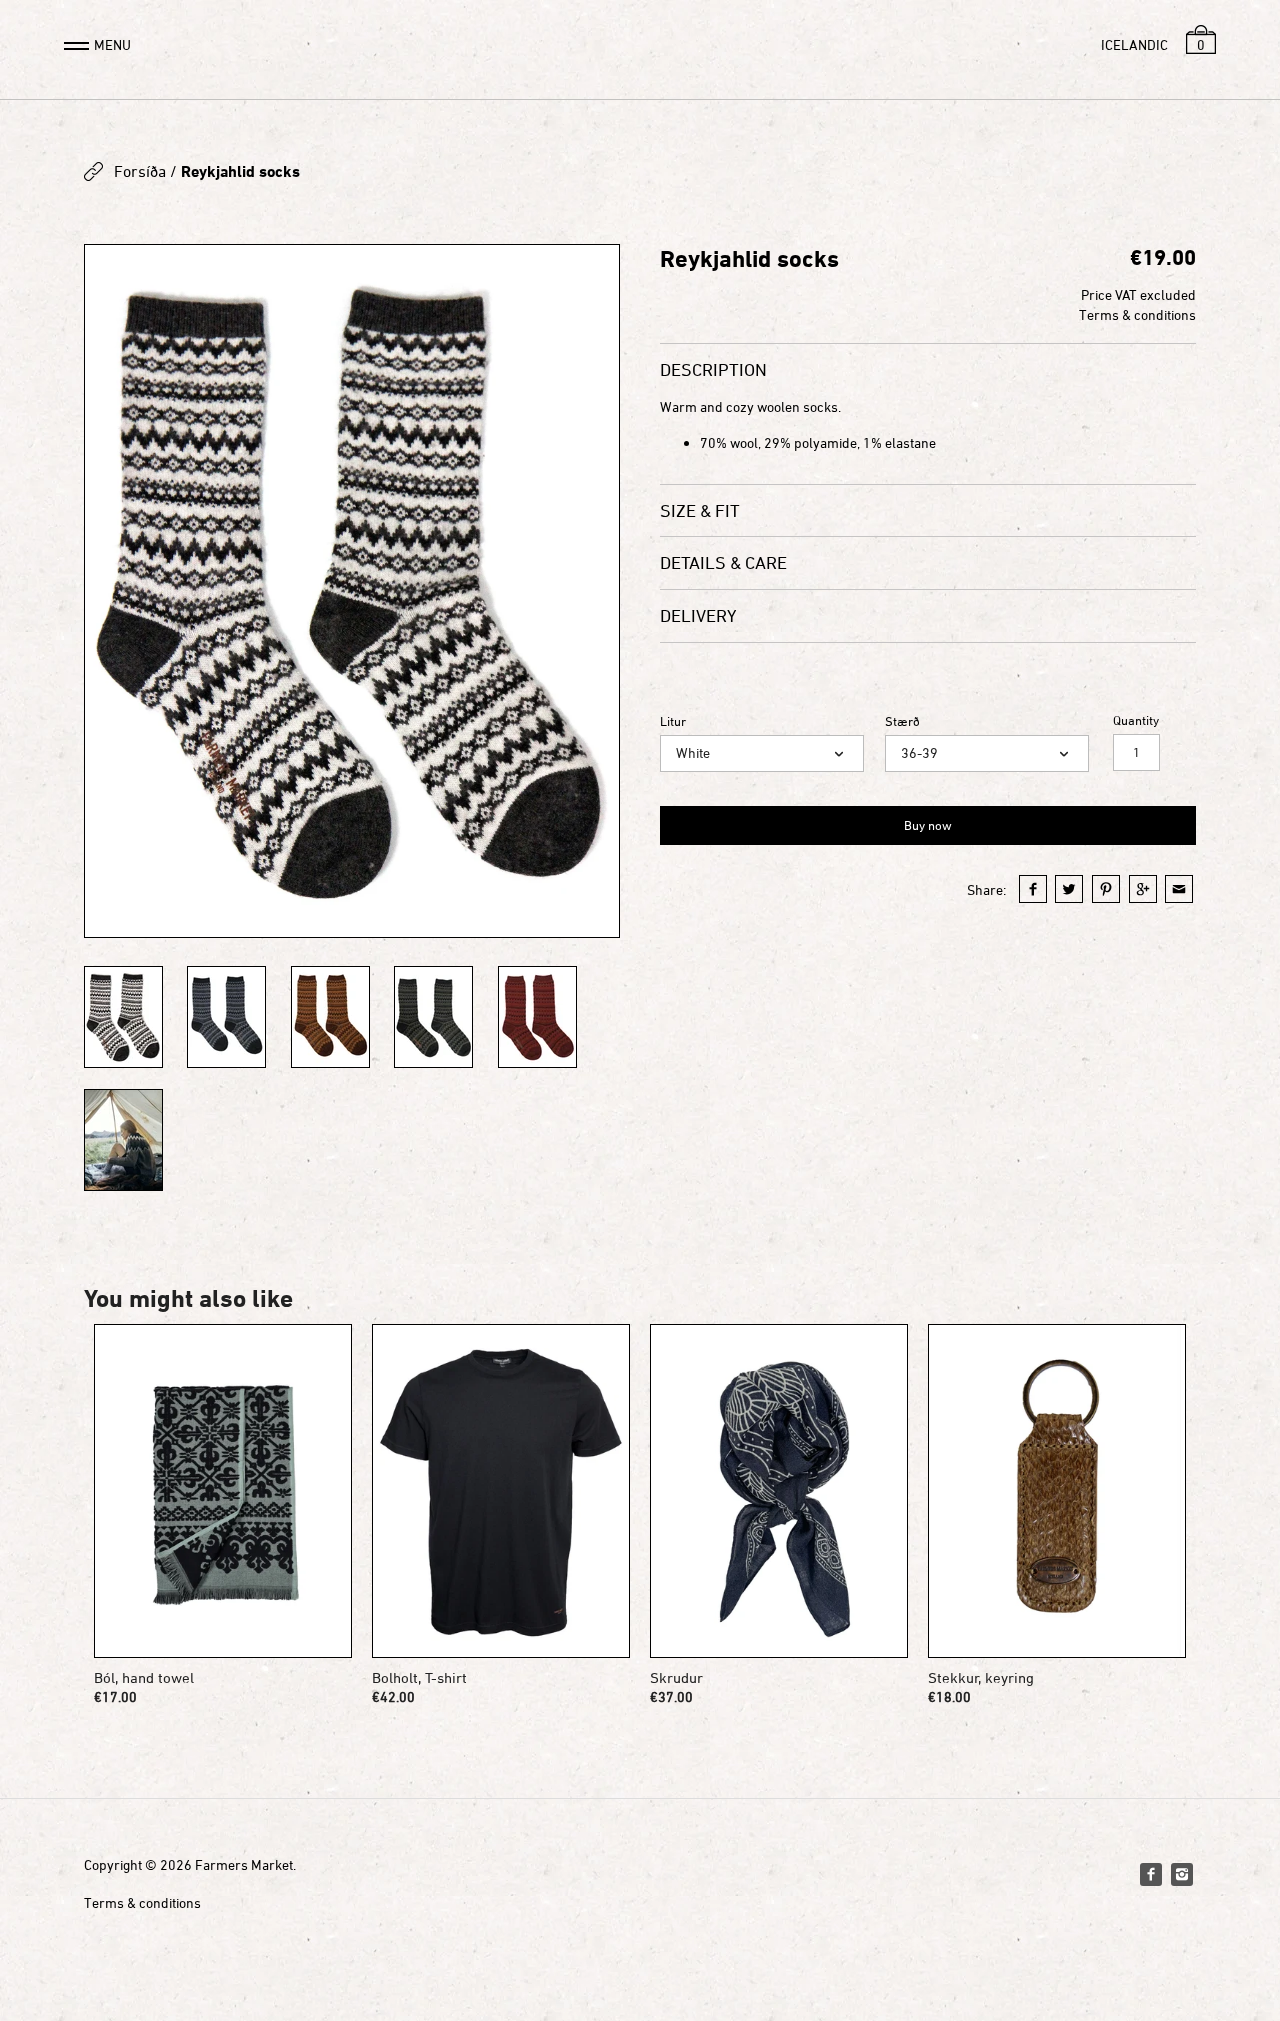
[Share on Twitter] (1069, 889)
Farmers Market (244, 1864)
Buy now (928, 825)
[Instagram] (1182, 1874)
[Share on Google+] (1143, 889)
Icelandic (1134, 44)
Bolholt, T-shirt (419, 1677)
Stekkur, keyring (981, 1677)
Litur (673, 721)
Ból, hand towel (144, 1677)
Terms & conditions (1137, 314)
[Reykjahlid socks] (352, 591)
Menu (112, 44)
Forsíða (140, 171)
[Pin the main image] (1106, 889)
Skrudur (676, 1677)
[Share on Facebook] (1033, 889)
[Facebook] (1151, 1874)
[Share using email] (1179, 889)
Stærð (902, 721)
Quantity (1136, 720)
